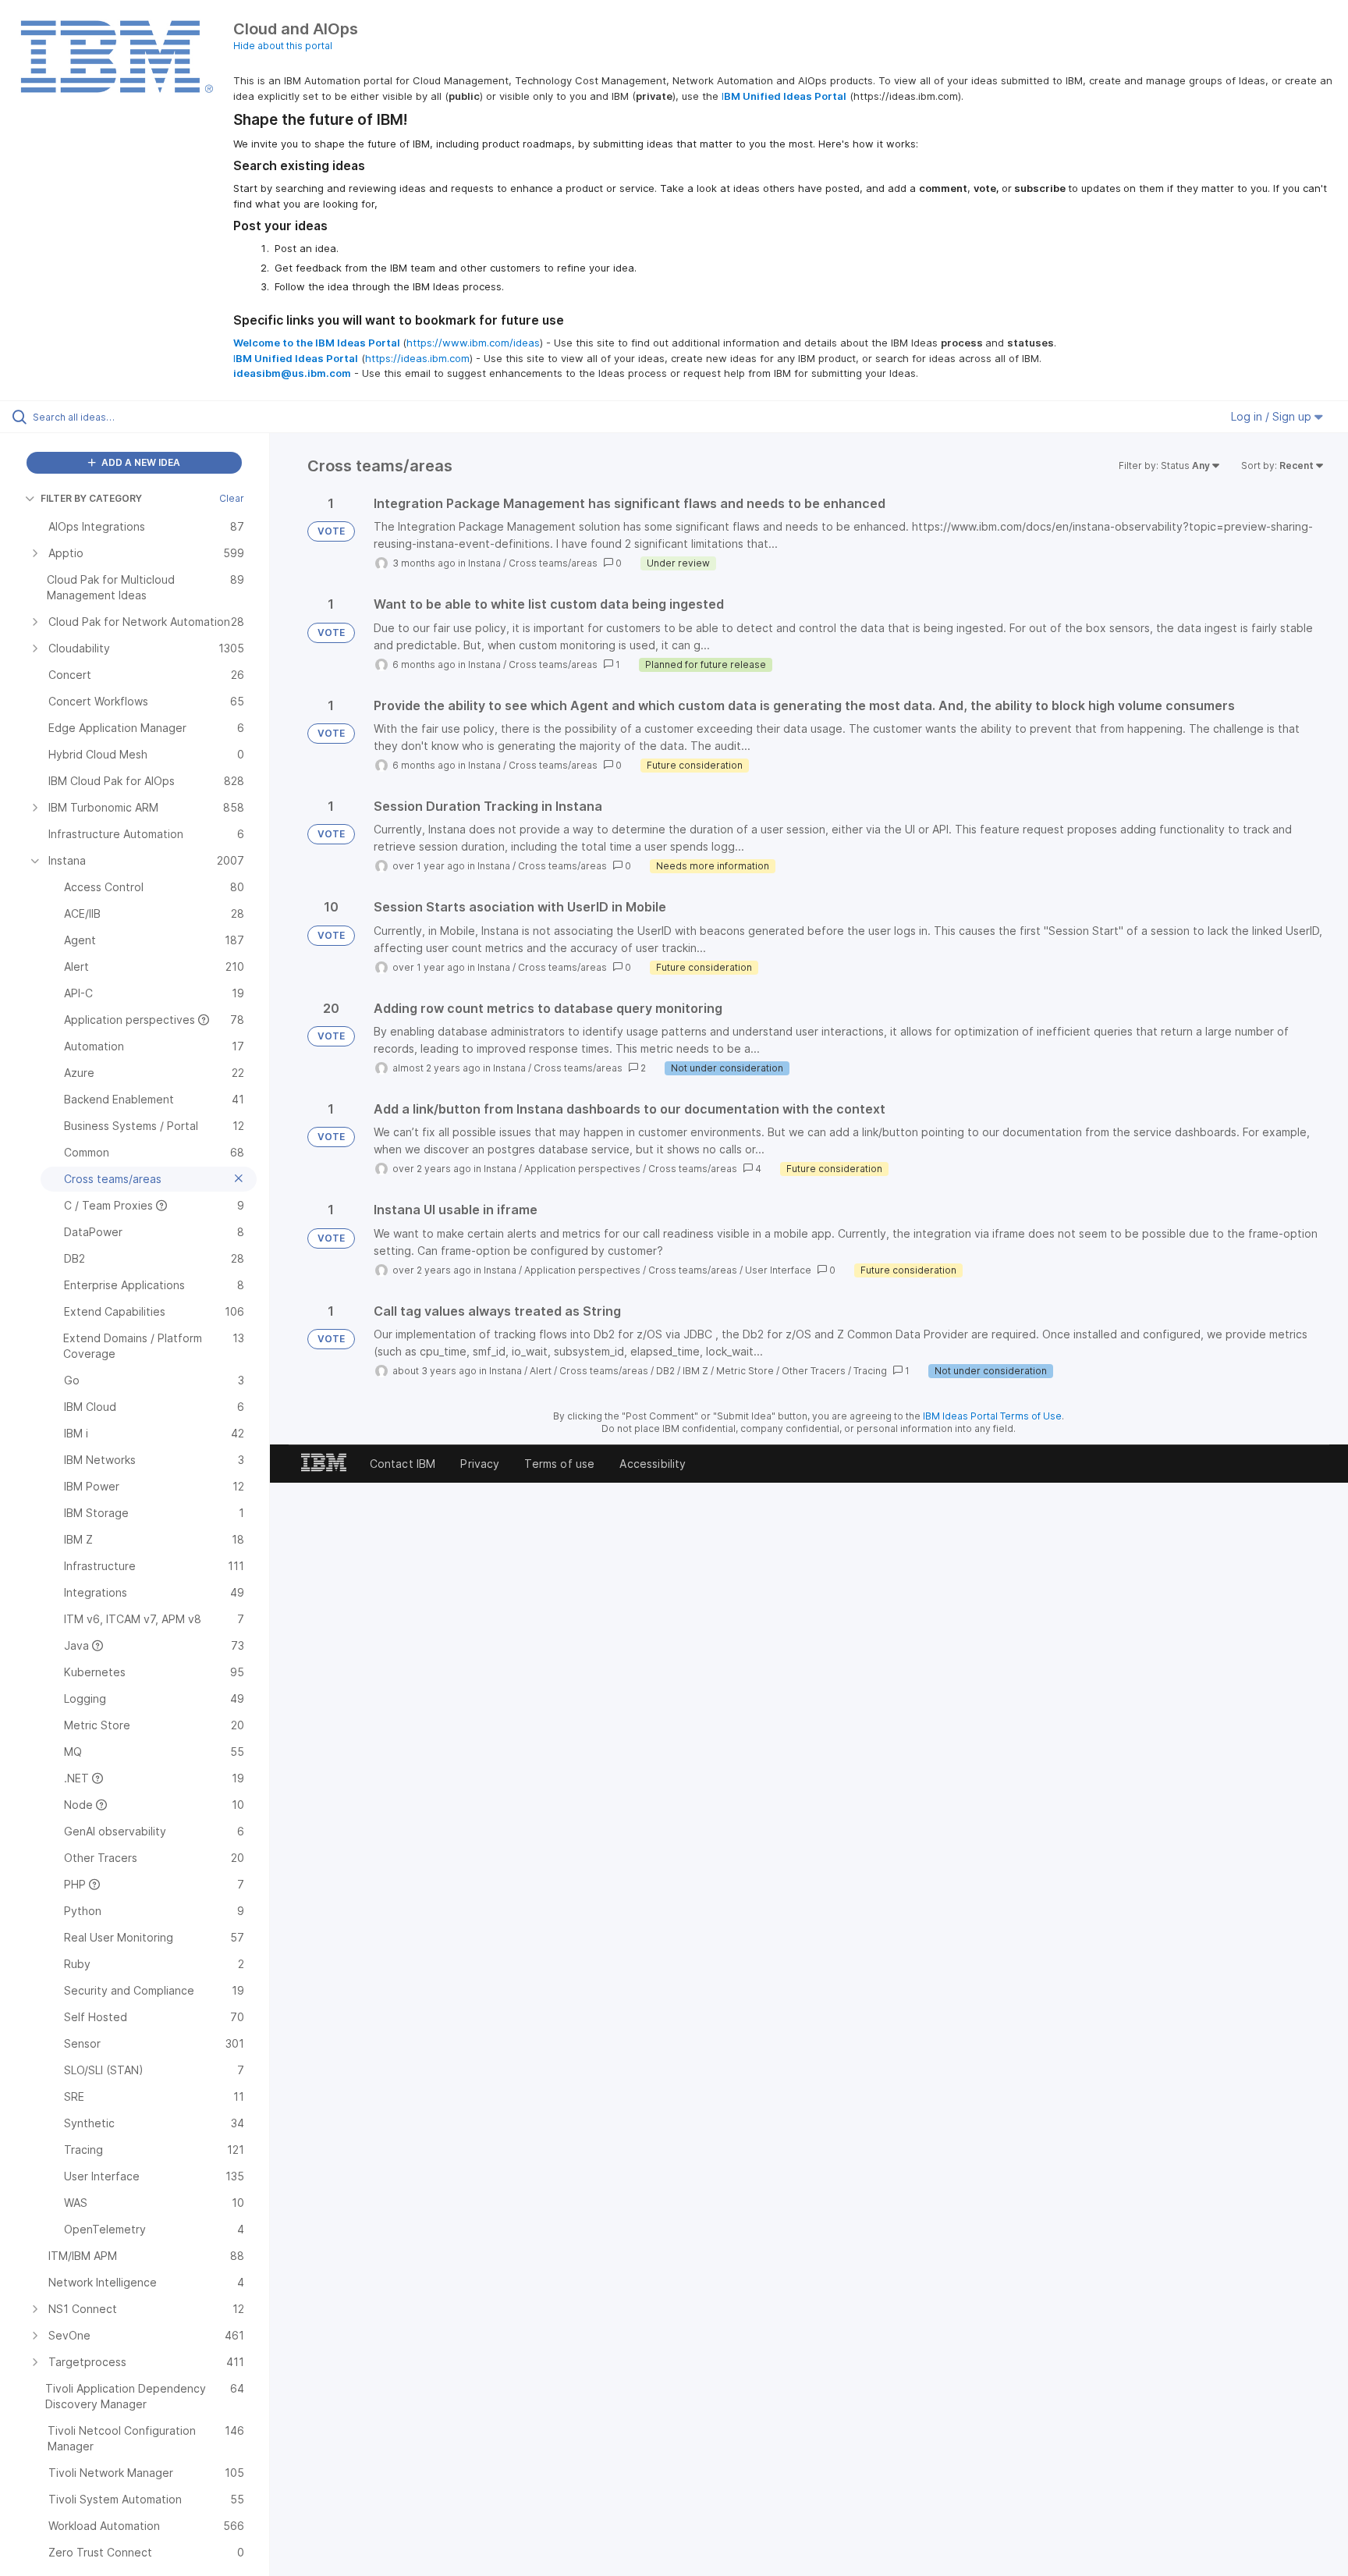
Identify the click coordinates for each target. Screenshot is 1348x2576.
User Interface (778, 1270)
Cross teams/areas (553, 563)
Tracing (870, 1371)
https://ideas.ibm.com (417, 358)
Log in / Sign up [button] (1273, 416)
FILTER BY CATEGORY (91, 498)
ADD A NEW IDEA (140, 462)
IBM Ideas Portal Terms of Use (992, 1416)
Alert (541, 1371)
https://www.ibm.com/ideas (473, 343)
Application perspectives (582, 1169)
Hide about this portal (283, 46)
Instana (484, 563)
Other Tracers (814, 1371)
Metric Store (745, 1371)
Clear (232, 498)
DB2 (665, 1371)
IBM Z (695, 1371)
